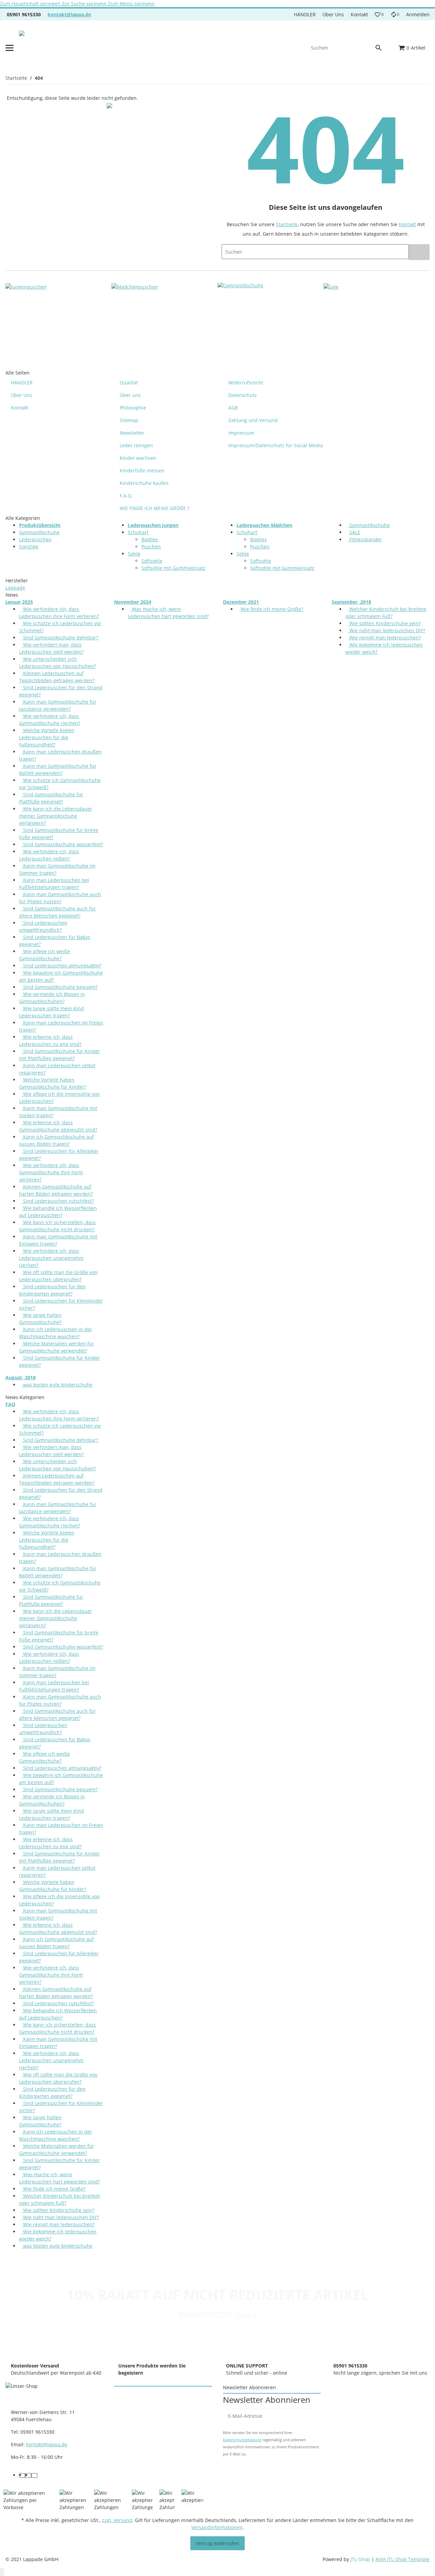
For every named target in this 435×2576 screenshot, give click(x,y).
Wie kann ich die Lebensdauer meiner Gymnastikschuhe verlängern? (56, 816)
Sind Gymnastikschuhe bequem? (60, 987)
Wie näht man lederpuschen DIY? (387, 630)
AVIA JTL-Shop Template (403, 2559)
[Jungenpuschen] (26, 286)
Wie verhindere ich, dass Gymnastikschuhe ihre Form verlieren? (51, 1172)
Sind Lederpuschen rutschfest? (58, 1201)
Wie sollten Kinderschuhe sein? (384, 623)
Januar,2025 (19, 602)
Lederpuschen (35, 539)
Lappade (15, 588)
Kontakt (359, 14)
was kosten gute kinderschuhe (57, 1385)
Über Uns (333, 14)
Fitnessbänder (365, 539)
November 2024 (133, 602)
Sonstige (29, 547)
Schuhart (138, 532)
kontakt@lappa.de (69, 14)
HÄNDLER (305, 14)
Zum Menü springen (131, 4)
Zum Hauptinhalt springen (31, 4)
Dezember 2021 (241, 602)
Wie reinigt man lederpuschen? (384, 638)
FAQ (10, 1404)
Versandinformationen (217, 2527)
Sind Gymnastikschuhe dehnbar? (60, 638)
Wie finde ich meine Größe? (271, 609)
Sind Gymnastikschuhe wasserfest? (62, 844)
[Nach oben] (2, 2572)
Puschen (151, 547)
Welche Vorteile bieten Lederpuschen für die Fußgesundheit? (47, 737)
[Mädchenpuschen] (135, 286)
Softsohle (152, 561)
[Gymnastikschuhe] (240, 286)
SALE (354, 532)
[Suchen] (382, 48)
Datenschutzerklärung (242, 2440)
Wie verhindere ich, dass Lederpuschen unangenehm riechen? (51, 1258)
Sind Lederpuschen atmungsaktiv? (62, 966)
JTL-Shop (361, 2559)
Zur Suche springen (85, 4)
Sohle (134, 554)
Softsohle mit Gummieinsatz (173, 568)
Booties (150, 539)
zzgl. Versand (117, 2520)
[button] (379, 15)
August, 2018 (21, 1377)
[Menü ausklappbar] (10, 48)
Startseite (287, 224)
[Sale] (331, 286)
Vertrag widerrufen (217, 2543)
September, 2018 (351, 602)
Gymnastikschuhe (39, 532)
